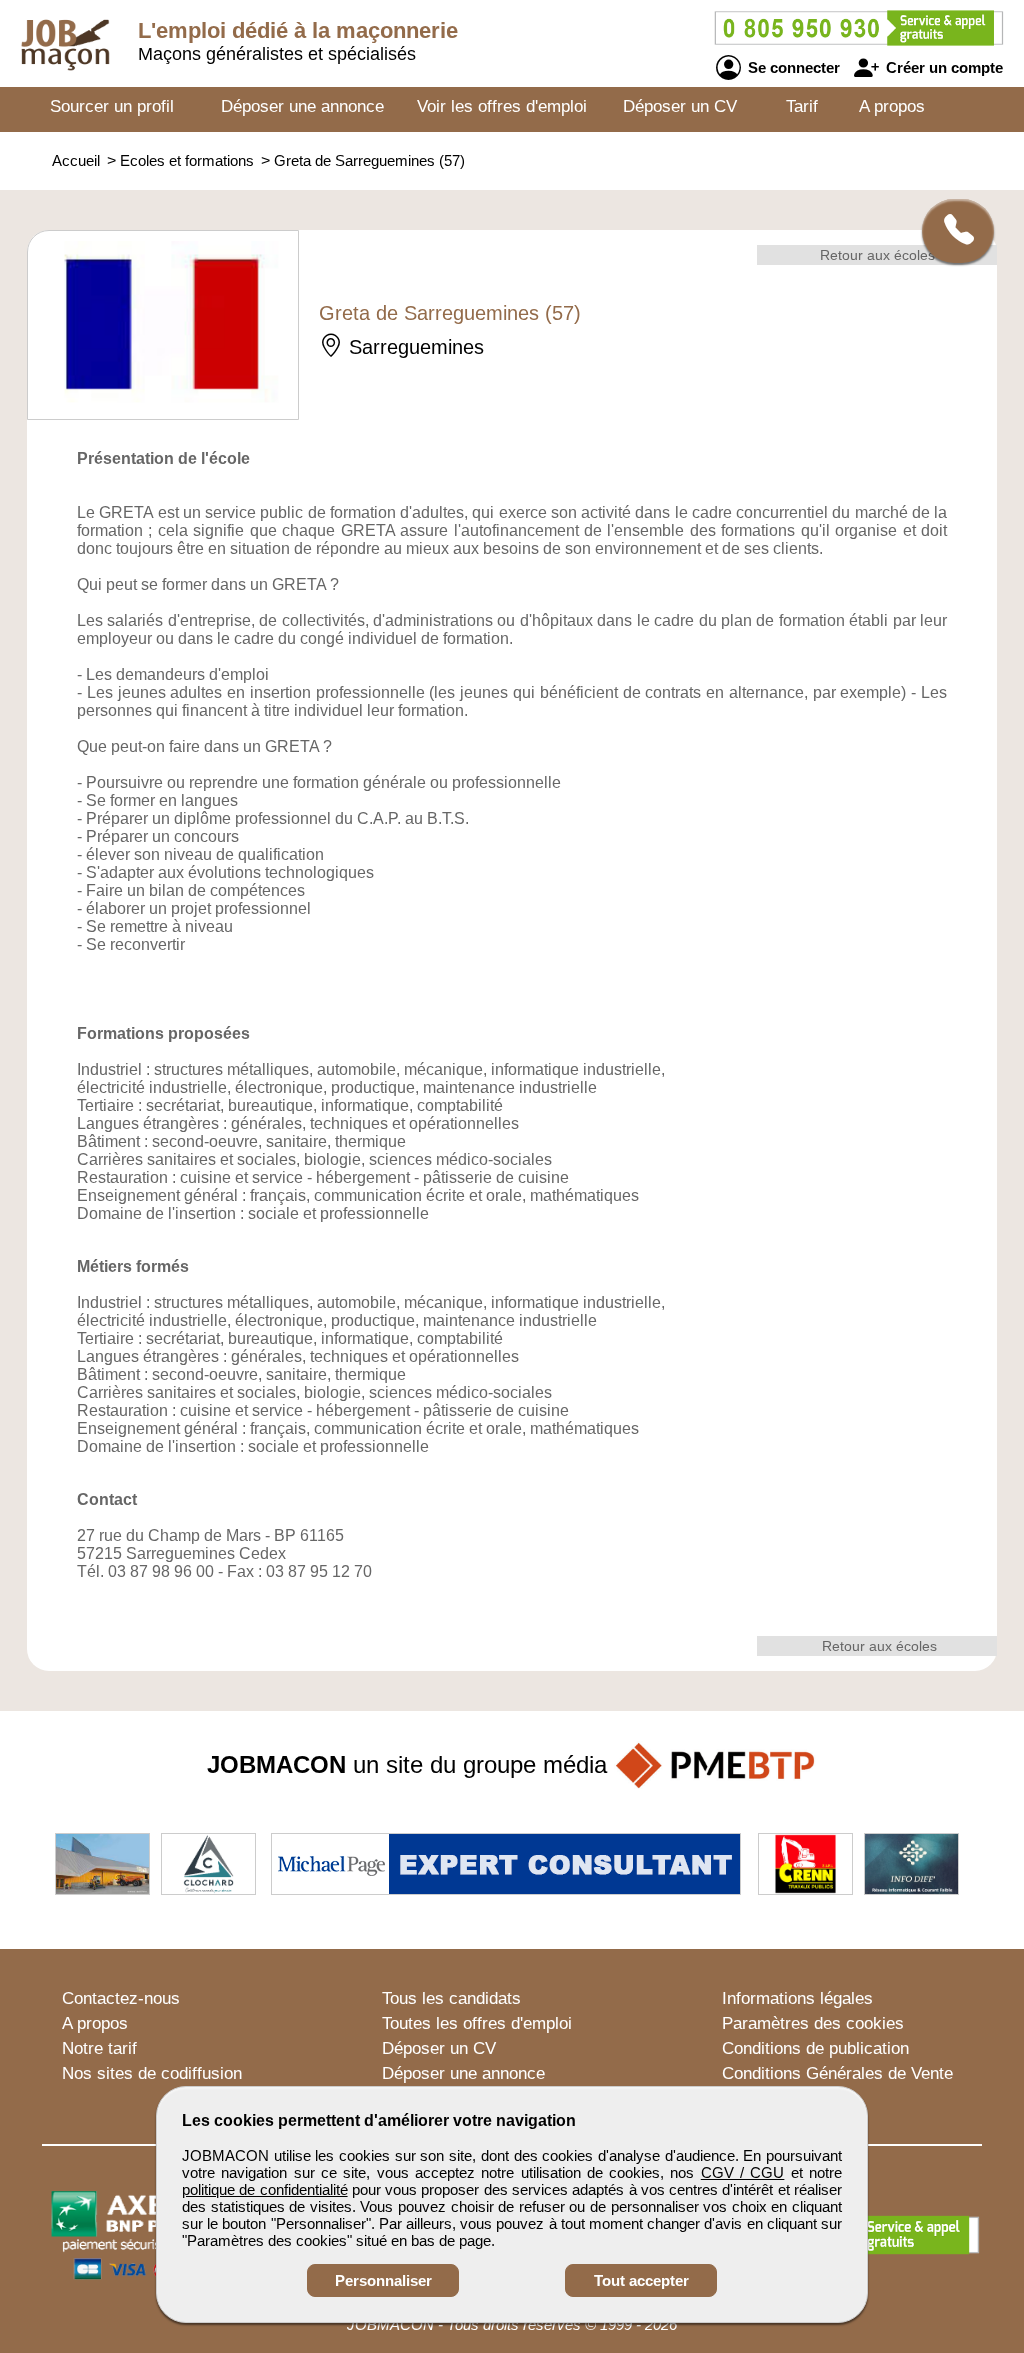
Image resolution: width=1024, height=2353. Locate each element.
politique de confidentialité (265, 2189)
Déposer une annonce (302, 106)
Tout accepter (641, 2280)
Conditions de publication (815, 2048)
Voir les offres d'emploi (502, 106)
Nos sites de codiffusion (152, 2073)
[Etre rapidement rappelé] (950, 231)
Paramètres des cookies (813, 2023)
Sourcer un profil (112, 106)
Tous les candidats (451, 1998)
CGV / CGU (743, 2172)
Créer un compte (942, 67)
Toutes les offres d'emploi (477, 2023)
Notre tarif (99, 2048)
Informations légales (797, 1998)
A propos (892, 106)
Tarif (802, 106)
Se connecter (792, 67)
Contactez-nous (121, 1998)
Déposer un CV (680, 106)
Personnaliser (383, 2280)
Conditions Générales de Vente (837, 2073)
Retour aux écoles (877, 255)
